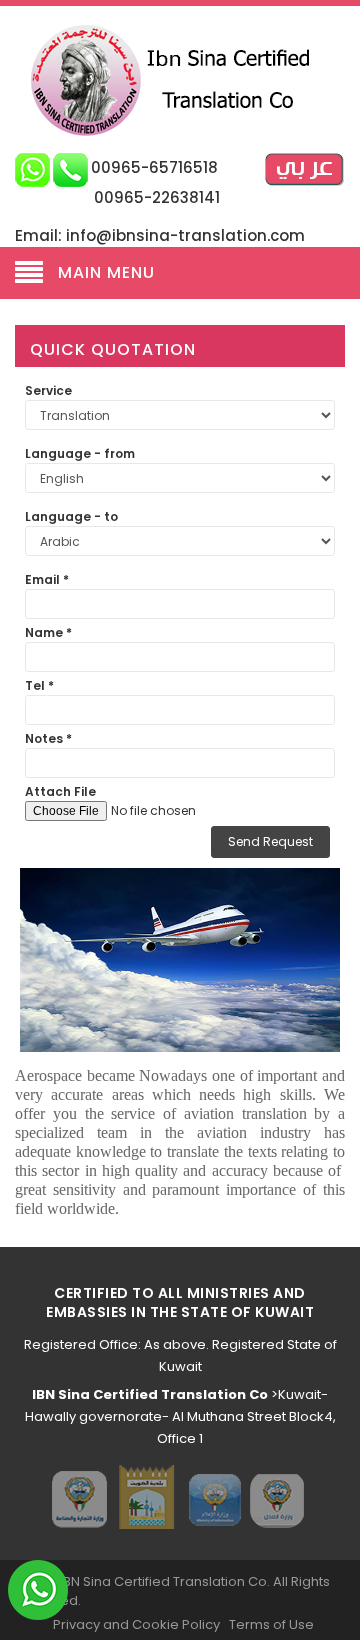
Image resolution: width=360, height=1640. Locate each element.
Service (48, 390)
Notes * (48, 738)
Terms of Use (271, 1624)
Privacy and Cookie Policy (136, 1624)
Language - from (80, 453)
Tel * (39, 685)
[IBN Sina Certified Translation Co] (180, 79)
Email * (47, 579)
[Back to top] (339, 1604)
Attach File (60, 791)
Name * (48, 632)
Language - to (71, 516)
